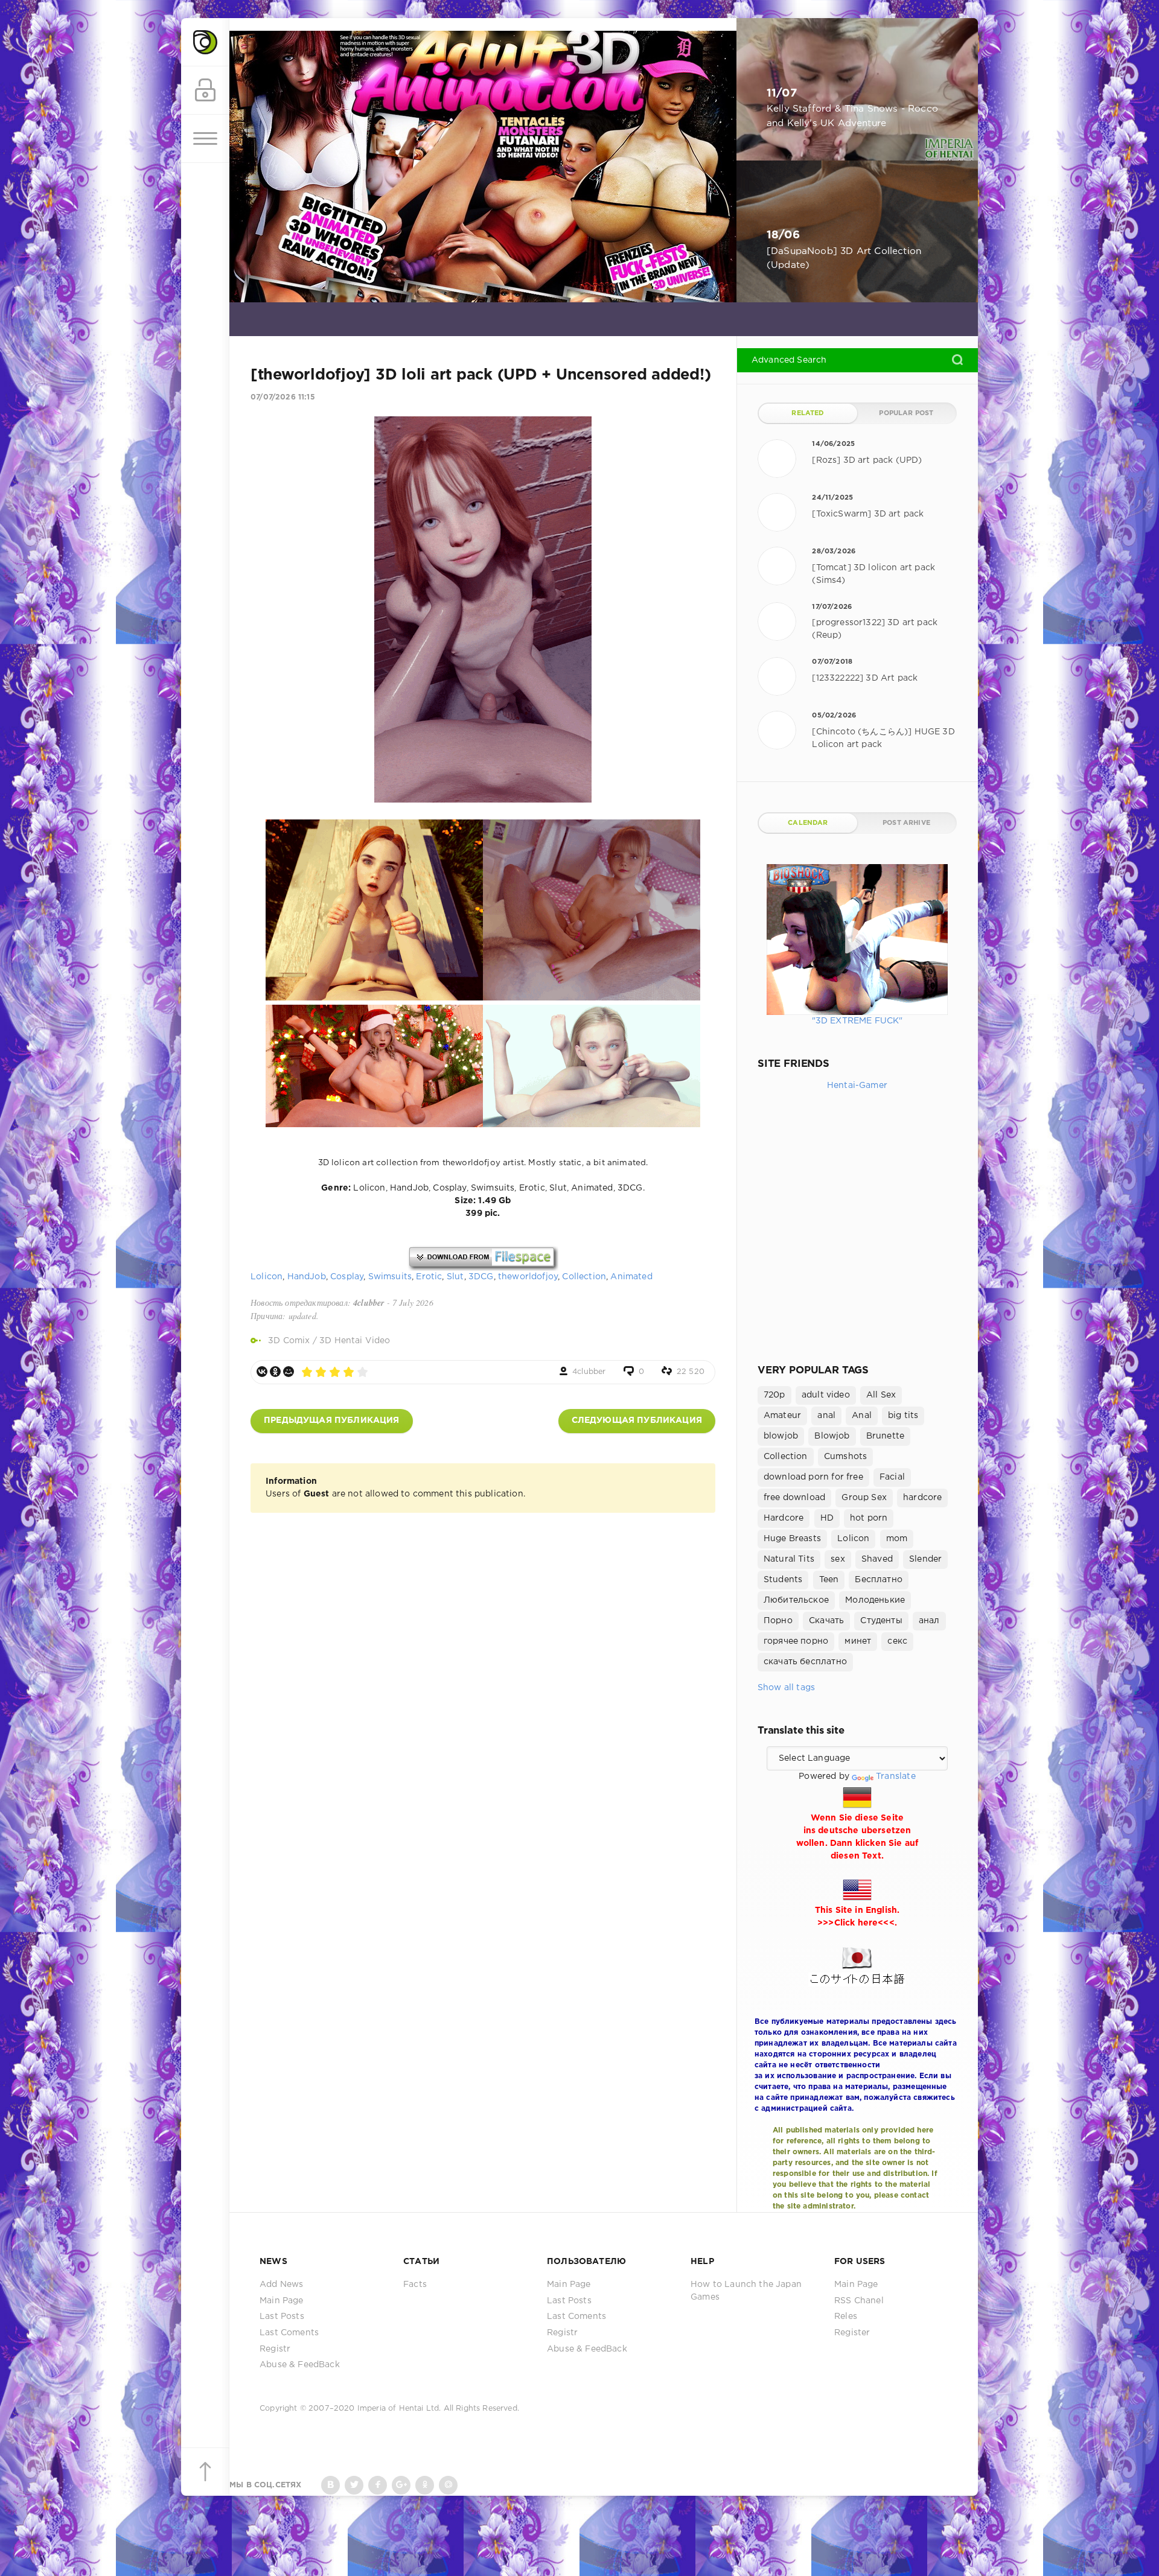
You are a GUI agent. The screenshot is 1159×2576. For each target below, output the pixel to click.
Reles (846, 2317)
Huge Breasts (792, 1539)
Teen (829, 1580)
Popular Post (906, 413)
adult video (826, 1395)
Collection (584, 1277)
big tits (903, 1416)
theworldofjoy (528, 1277)
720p (774, 1395)
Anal (862, 1416)
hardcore (922, 1498)
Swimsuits (390, 1277)
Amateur (782, 1416)
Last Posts (282, 2317)
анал (929, 1621)
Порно (778, 1621)
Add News (281, 2285)
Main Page (282, 2301)
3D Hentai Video (355, 1341)
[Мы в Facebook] (378, 2485)
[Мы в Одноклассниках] (425, 2485)
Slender (925, 1559)
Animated (631, 1277)
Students (783, 1580)
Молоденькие (875, 1600)
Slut (455, 1277)
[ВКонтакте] (262, 1372)
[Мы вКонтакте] (330, 2485)
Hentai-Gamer (857, 1086)
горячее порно (796, 1641)
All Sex (881, 1395)
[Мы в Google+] (401, 2485)
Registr (275, 2349)
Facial (892, 1477)
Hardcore (784, 1518)
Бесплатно (879, 1580)
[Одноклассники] (275, 1372)
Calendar (808, 823)
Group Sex (864, 1498)
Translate (896, 1776)
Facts (415, 2285)
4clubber (589, 1372)
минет (858, 1641)
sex (838, 1559)
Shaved (877, 1559)
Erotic (429, 1277)
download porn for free (813, 1477)
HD (827, 1518)
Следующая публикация (637, 1420)
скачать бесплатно (805, 1662)
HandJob (307, 1277)
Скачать (826, 1621)
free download (794, 1498)
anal (826, 1416)
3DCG (481, 1277)
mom (897, 1539)
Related (808, 413)
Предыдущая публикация (332, 1420)
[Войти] (205, 91)
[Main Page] (205, 42)
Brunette (885, 1436)
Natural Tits (789, 1559)
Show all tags (786, 1688)
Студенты (881, 1621)
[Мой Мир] (289, 1372)
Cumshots (845, 1457)
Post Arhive (906, 823)
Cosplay (347, 1277)
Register (852, 2333)
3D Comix (289, 1341)
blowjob (781, 1436)
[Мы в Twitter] (354, 2485)
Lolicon (267, 1277)
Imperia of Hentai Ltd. (401, 2409)
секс (897, 1641)
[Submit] (957, 360)
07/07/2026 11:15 (283, 397)
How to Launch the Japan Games (746, 2291)
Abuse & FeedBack (300, 2365)
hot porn (869, 1518)
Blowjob (832, 1436)
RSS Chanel (859, 2301)
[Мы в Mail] (448, 2485)
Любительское (796, 1600)
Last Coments (289, 2333)
